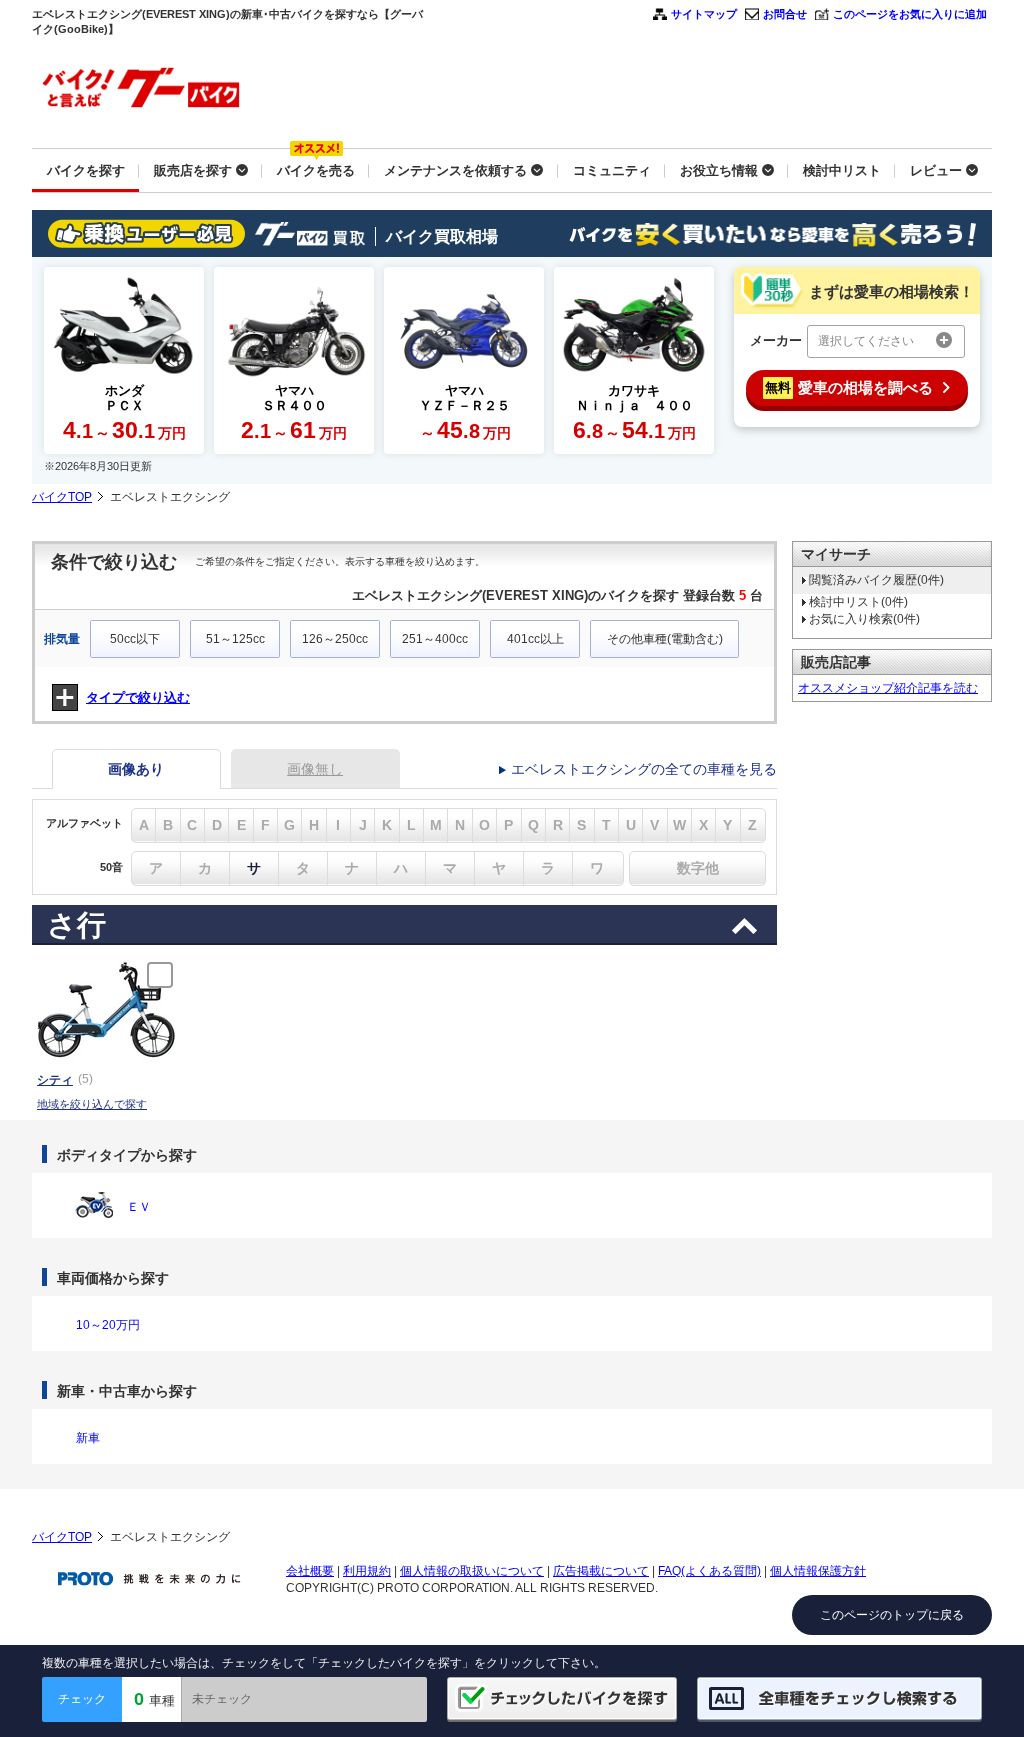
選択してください (866, 341)
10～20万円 (108, 1325)
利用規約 (367, 1571)
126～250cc (335, 639)
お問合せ (785, 14)
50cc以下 (135, 639)
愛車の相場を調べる (849, 387)
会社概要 (310, 1571)
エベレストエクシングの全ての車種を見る (644, 769)
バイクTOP (62, 497)
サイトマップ (704, 14)
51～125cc (235, 639)
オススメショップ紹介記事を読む (888, 688)
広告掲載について (601, 1571)
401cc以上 (535, 639)
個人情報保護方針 (818, 1571)
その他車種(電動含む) (665, 639)
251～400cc (435, 639)
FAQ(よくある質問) (709, 1571)
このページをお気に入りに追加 (910, 14)
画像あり (136, 769)
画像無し (315, 769)
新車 (88, 1438)
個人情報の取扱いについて (472, 1571)
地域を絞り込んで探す (92, 1104)
